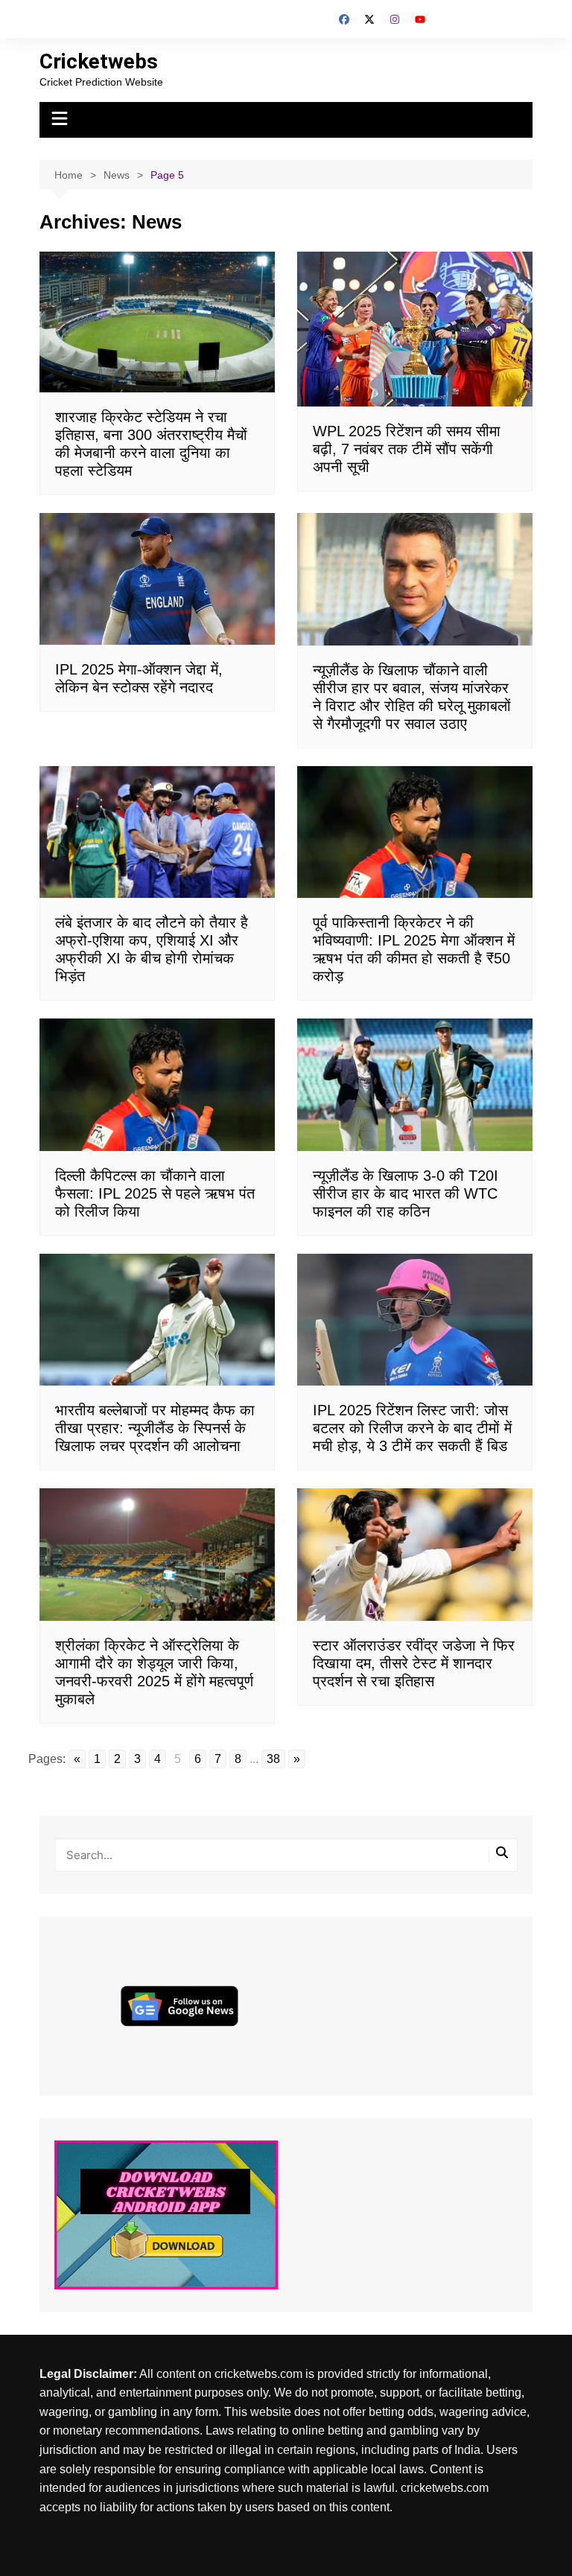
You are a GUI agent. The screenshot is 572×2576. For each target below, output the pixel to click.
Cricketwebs (99, 61)
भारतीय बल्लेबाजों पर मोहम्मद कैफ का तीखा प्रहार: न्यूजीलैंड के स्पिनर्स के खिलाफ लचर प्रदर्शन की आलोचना (155, 1428)
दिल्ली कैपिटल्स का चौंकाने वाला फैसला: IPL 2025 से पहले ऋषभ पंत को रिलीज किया (155, 1193)
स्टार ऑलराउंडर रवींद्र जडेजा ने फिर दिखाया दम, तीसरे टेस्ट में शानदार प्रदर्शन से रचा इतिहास (414, 1663)
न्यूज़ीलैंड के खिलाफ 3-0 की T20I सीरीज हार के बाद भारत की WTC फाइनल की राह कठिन (406, 1193)
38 (273, 1759)
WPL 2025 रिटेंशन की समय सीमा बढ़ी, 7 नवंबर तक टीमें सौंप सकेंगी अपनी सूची (407, 449)
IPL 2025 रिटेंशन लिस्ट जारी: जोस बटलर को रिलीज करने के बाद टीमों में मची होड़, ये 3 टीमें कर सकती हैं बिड (412, 1428)
